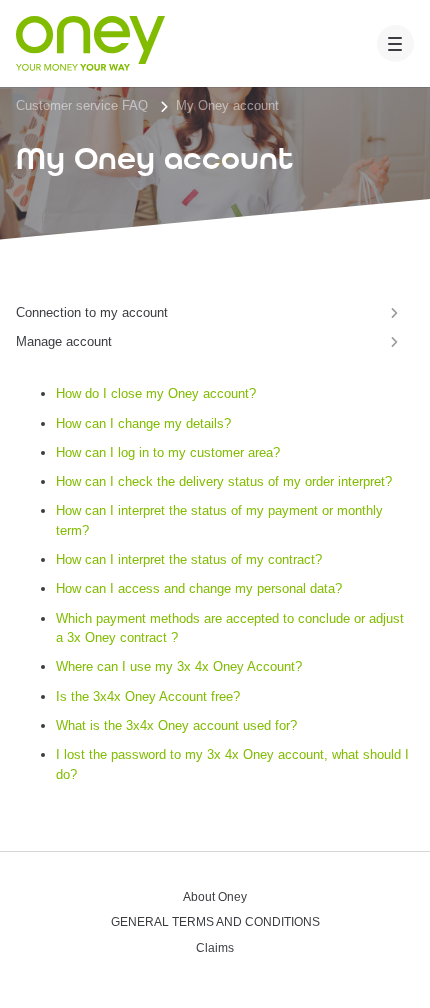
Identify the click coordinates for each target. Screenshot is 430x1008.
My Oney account (227, 105)
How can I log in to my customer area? (168, 452)
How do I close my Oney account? (156, 393)
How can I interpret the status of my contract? (189, 559)
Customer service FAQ (82, 105)
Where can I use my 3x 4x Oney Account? (179, 666)
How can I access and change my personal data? (199, 588)
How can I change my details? (143, 423)
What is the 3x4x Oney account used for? (176, 725)
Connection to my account (92, 312)
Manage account (64, 341)
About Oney (215, 897)
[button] (396, 44)
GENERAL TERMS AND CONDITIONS (215, 922)
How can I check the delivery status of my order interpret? (224, 481)
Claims (215, 948)
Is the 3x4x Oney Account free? (148, 696)
